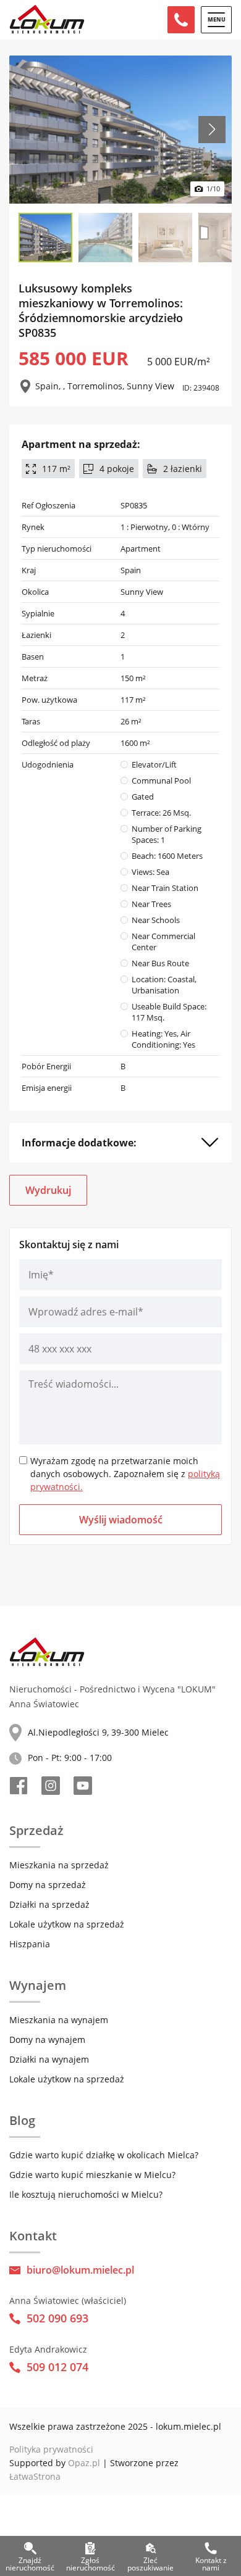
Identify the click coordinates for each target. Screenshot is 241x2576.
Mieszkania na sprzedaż (59, 1865)
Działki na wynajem (49, 2059)
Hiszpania (30, 1944)
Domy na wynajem (47, 2040)
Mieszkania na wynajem (59, 2020)
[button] (212, 130)
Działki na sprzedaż (49, 1904)
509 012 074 (57, 2367)
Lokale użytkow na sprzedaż (67, 1924)
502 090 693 (57, 2318)
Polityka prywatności (51, 2449)
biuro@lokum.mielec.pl (80, 2270)
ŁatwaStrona (35, 2476)
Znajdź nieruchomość (30, 2562)
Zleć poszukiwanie (150, 2562)
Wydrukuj (48, 1190)
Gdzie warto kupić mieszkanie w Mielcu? (92, 2175)
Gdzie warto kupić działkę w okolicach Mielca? (104, 2155)
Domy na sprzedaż (48, 1885)
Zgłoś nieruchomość (91, 2562)
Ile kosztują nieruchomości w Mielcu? (86, 2194)
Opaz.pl (84, 2463)
